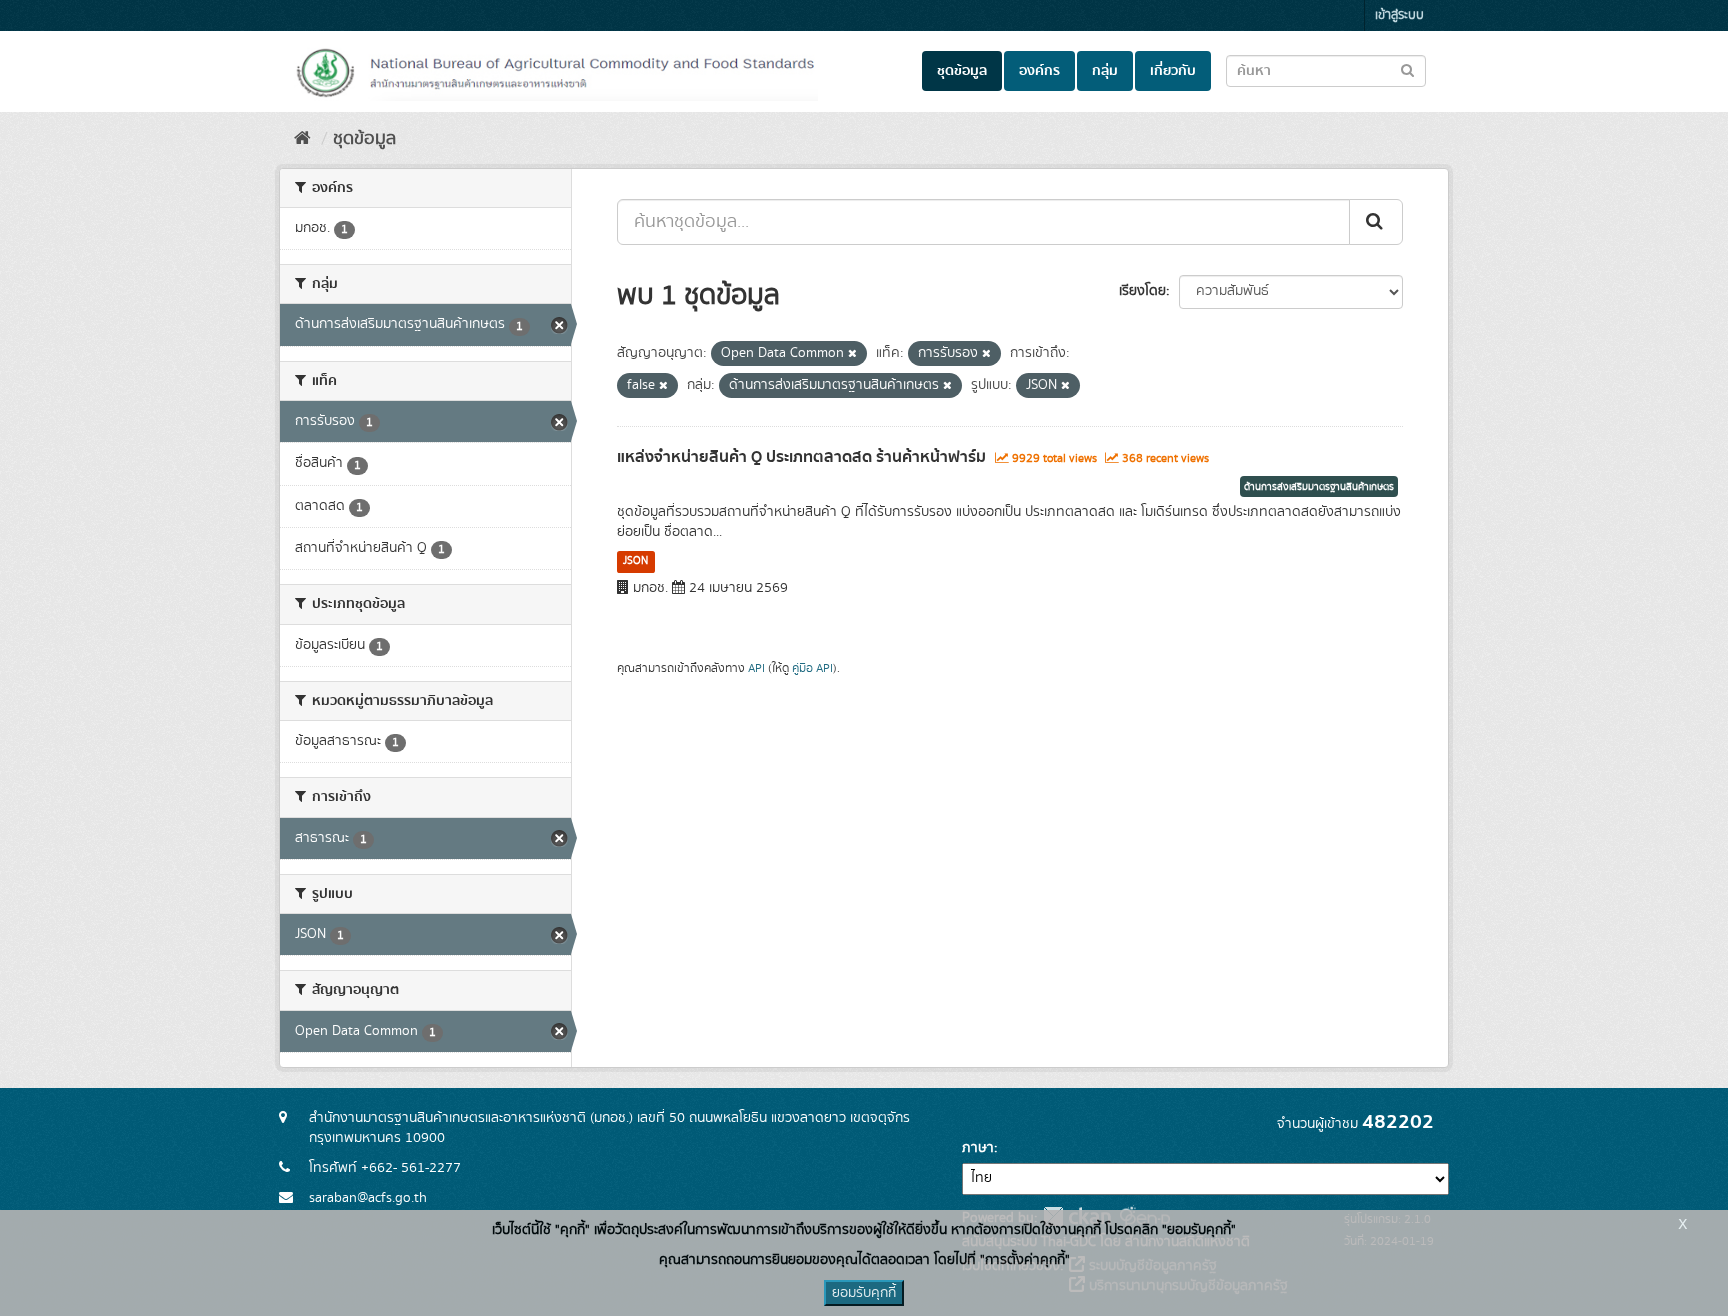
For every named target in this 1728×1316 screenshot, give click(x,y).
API (756, 668)
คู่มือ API (812, 668)
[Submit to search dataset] (1407, 69)
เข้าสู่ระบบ (1399, 15)
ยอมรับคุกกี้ (864, 1293)
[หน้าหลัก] (302, 139)
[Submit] (1376, 222)
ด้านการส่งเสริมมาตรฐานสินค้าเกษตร (1319, 487)
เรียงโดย (1142, 291)
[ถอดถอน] (852, 354)
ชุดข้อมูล (962, 71)
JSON (635, 561)
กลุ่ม (1105, 71)
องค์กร (1039, 71)
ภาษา (978, 1148)
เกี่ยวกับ (1173, 71)
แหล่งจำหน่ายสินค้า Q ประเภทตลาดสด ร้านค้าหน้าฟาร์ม (801, 457)
